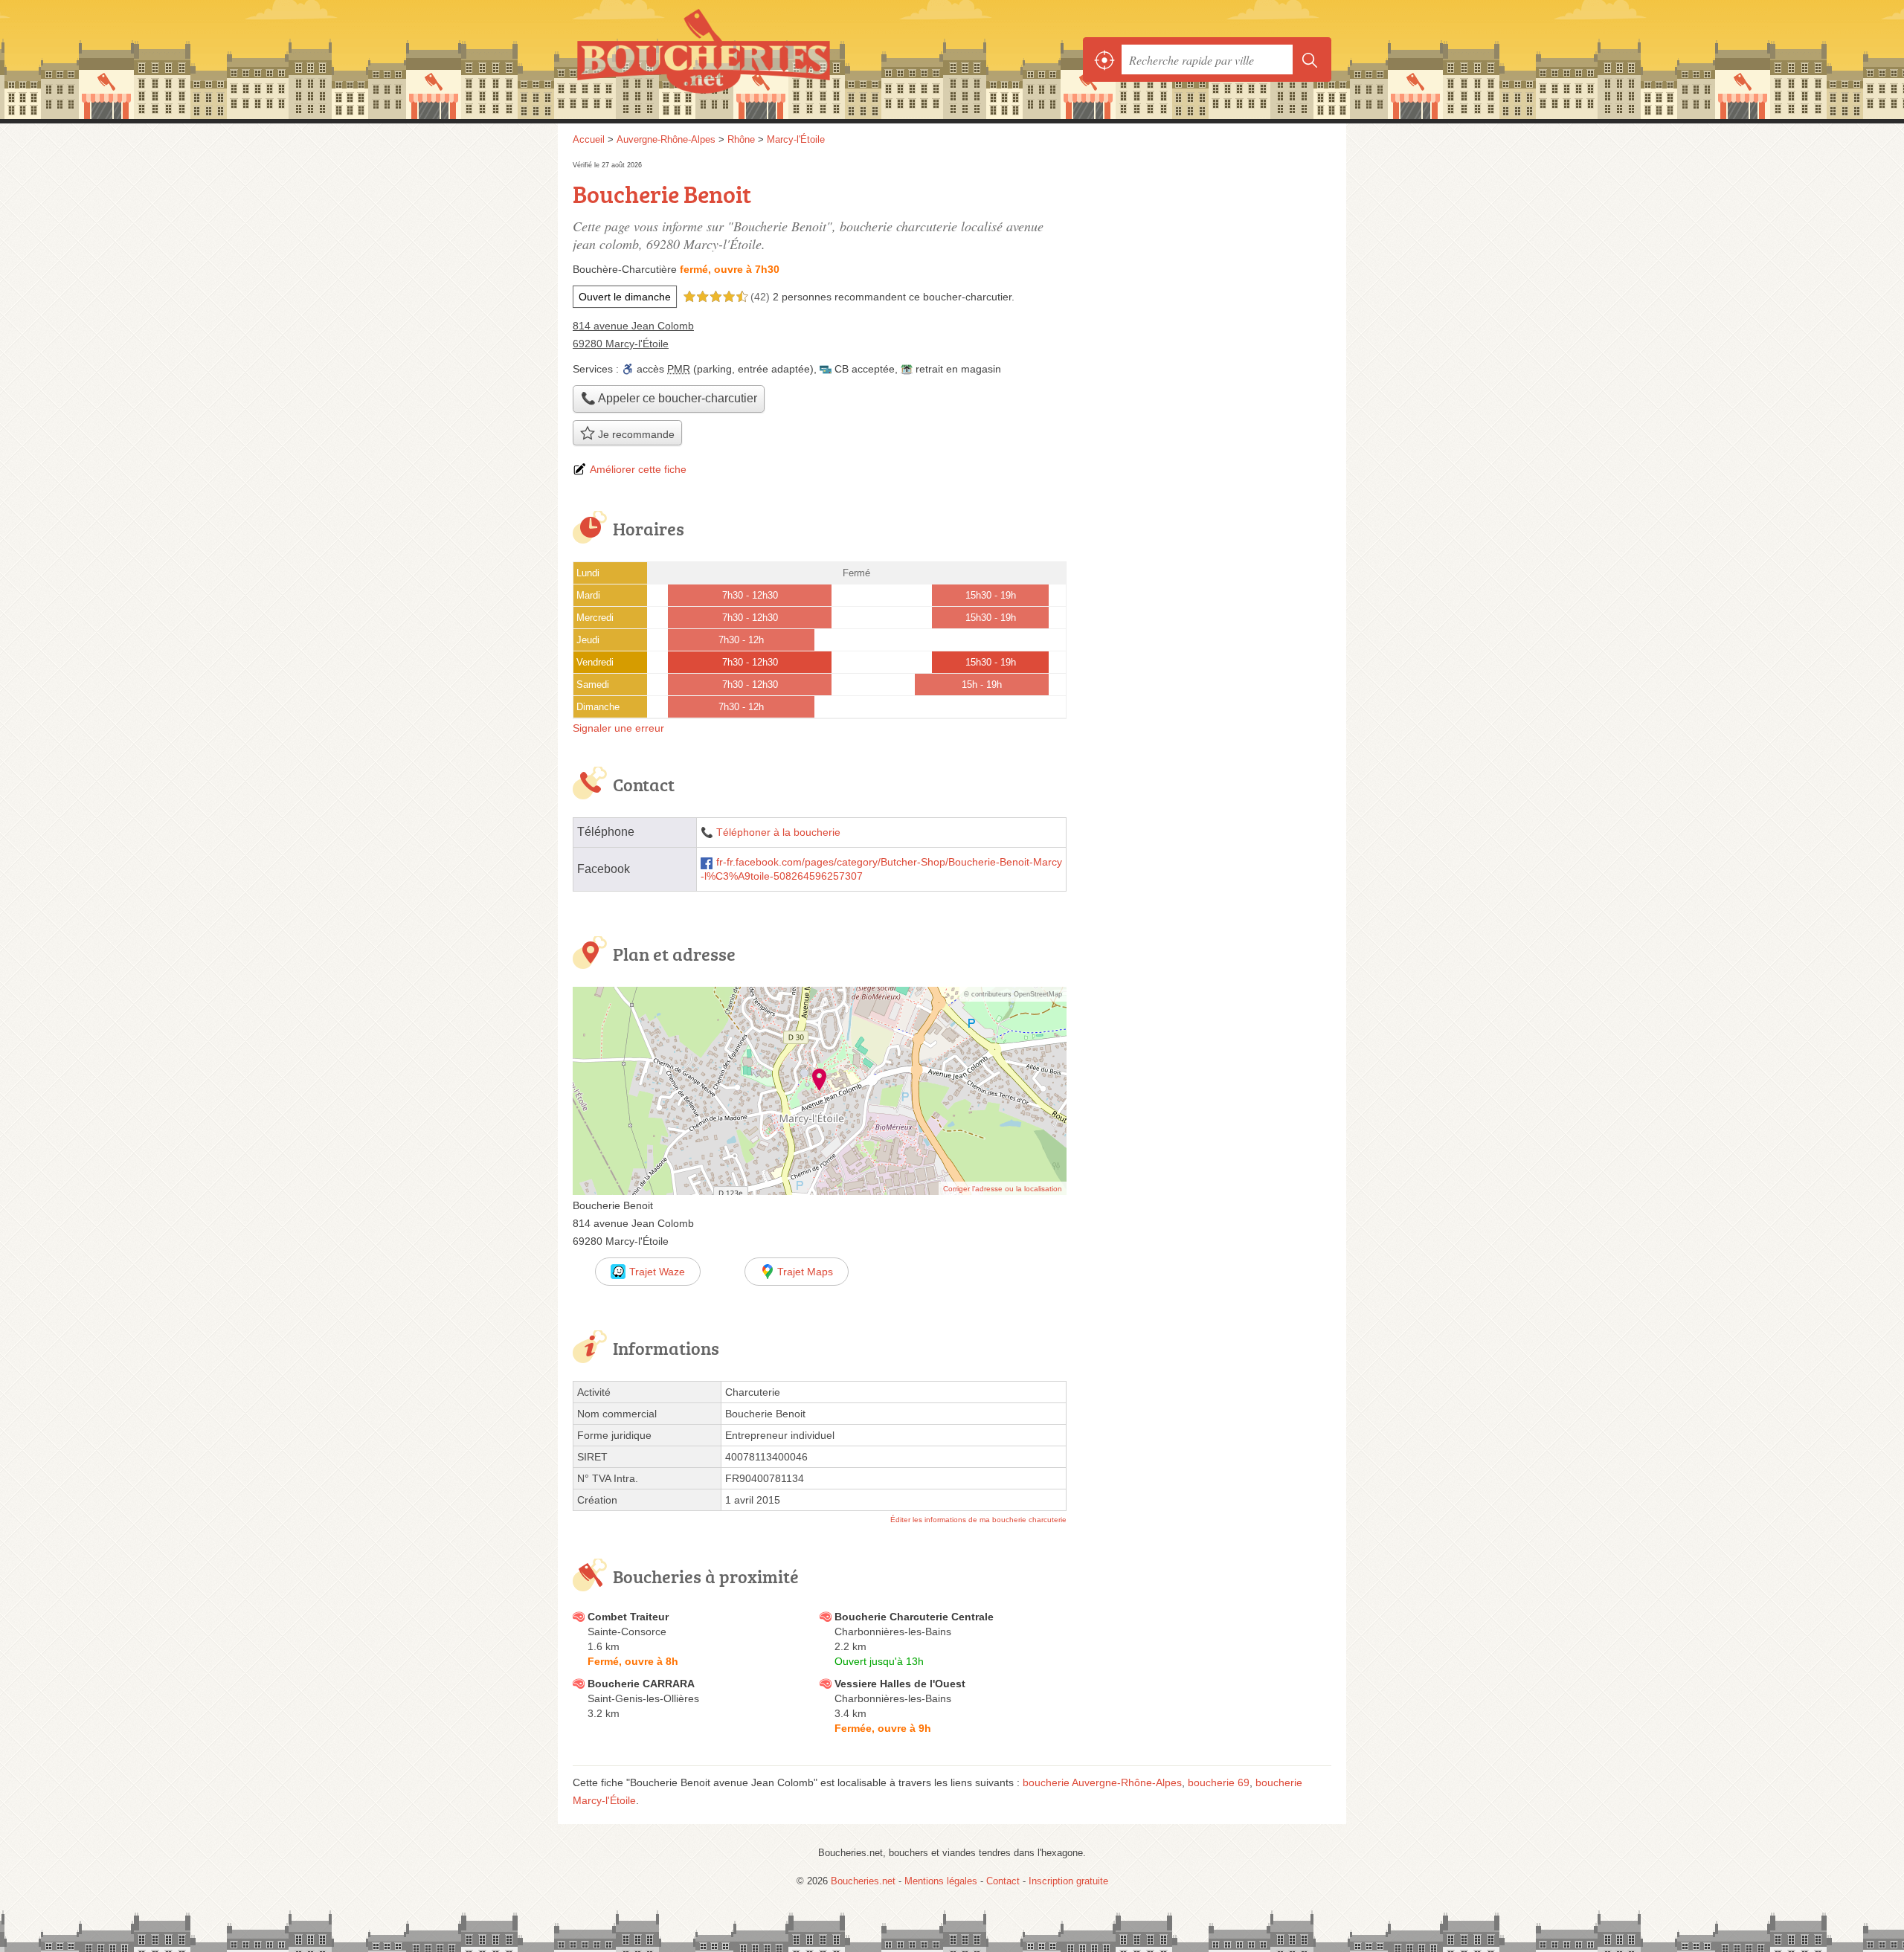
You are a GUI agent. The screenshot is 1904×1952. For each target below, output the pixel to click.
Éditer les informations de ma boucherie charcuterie (978, 1520)
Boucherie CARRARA (641, 1684)
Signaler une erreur (618, 728)
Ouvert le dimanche (625, 297)
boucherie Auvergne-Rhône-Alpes (1102, 1782)
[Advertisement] (1206, 262)
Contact (1003, 1881)
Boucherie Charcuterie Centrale (914, 1617)
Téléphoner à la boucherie (778, 832)
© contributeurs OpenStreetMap (1013, 994)
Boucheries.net (736, 59)
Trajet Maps (805, 1272)
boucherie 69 (1219, 1782)
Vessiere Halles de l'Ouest (900, 1684)
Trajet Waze (657, 1272)
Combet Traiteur (628, 1617)
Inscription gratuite (1068, 1881)
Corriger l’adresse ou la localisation (1003, 1189)
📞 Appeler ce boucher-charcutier (669, 398)
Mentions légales (941, 1881)
